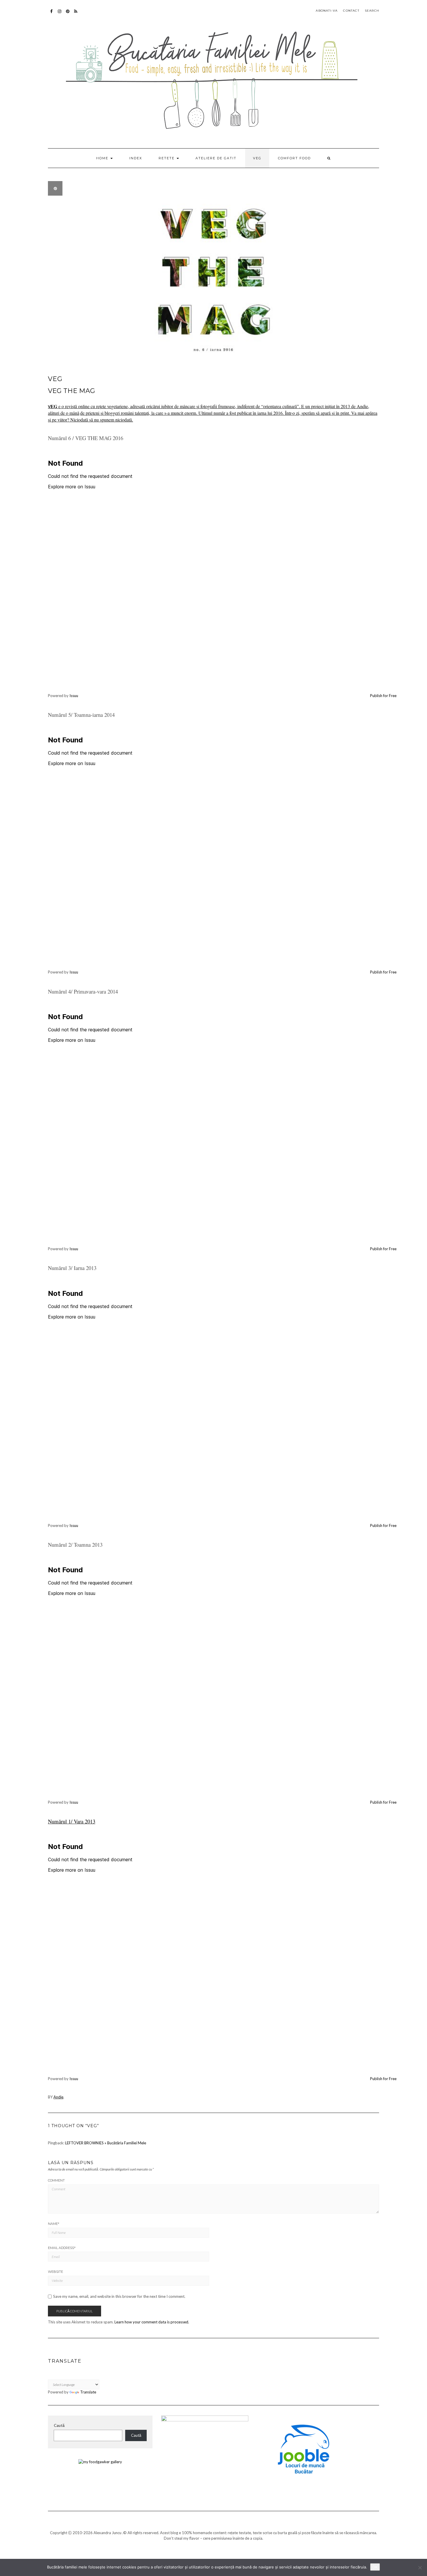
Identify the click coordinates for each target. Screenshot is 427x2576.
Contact (351, 11)
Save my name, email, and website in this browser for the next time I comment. (119, 2297)
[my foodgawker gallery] (100, 2461)
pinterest (68, 14)
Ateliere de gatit (216, 158)
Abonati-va (76, 14)
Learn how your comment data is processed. (152, 2322)
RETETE (167, 158)
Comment (56, 2180)
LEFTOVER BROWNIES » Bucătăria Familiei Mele (106, 2143)
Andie (58, 2097)
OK (375, 2567)
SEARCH (372, 11)
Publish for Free (383, 696)
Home (103, 158)
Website (55, 2272)
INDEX (136, 158)
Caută (59, 2425)
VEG (257, 158)
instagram (60, 14)
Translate (88, 2392)
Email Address (62, 2248)
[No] (420, 2568)
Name (54, 2224)
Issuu (74, 696)
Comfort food (294, 158)
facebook (52, 14)
